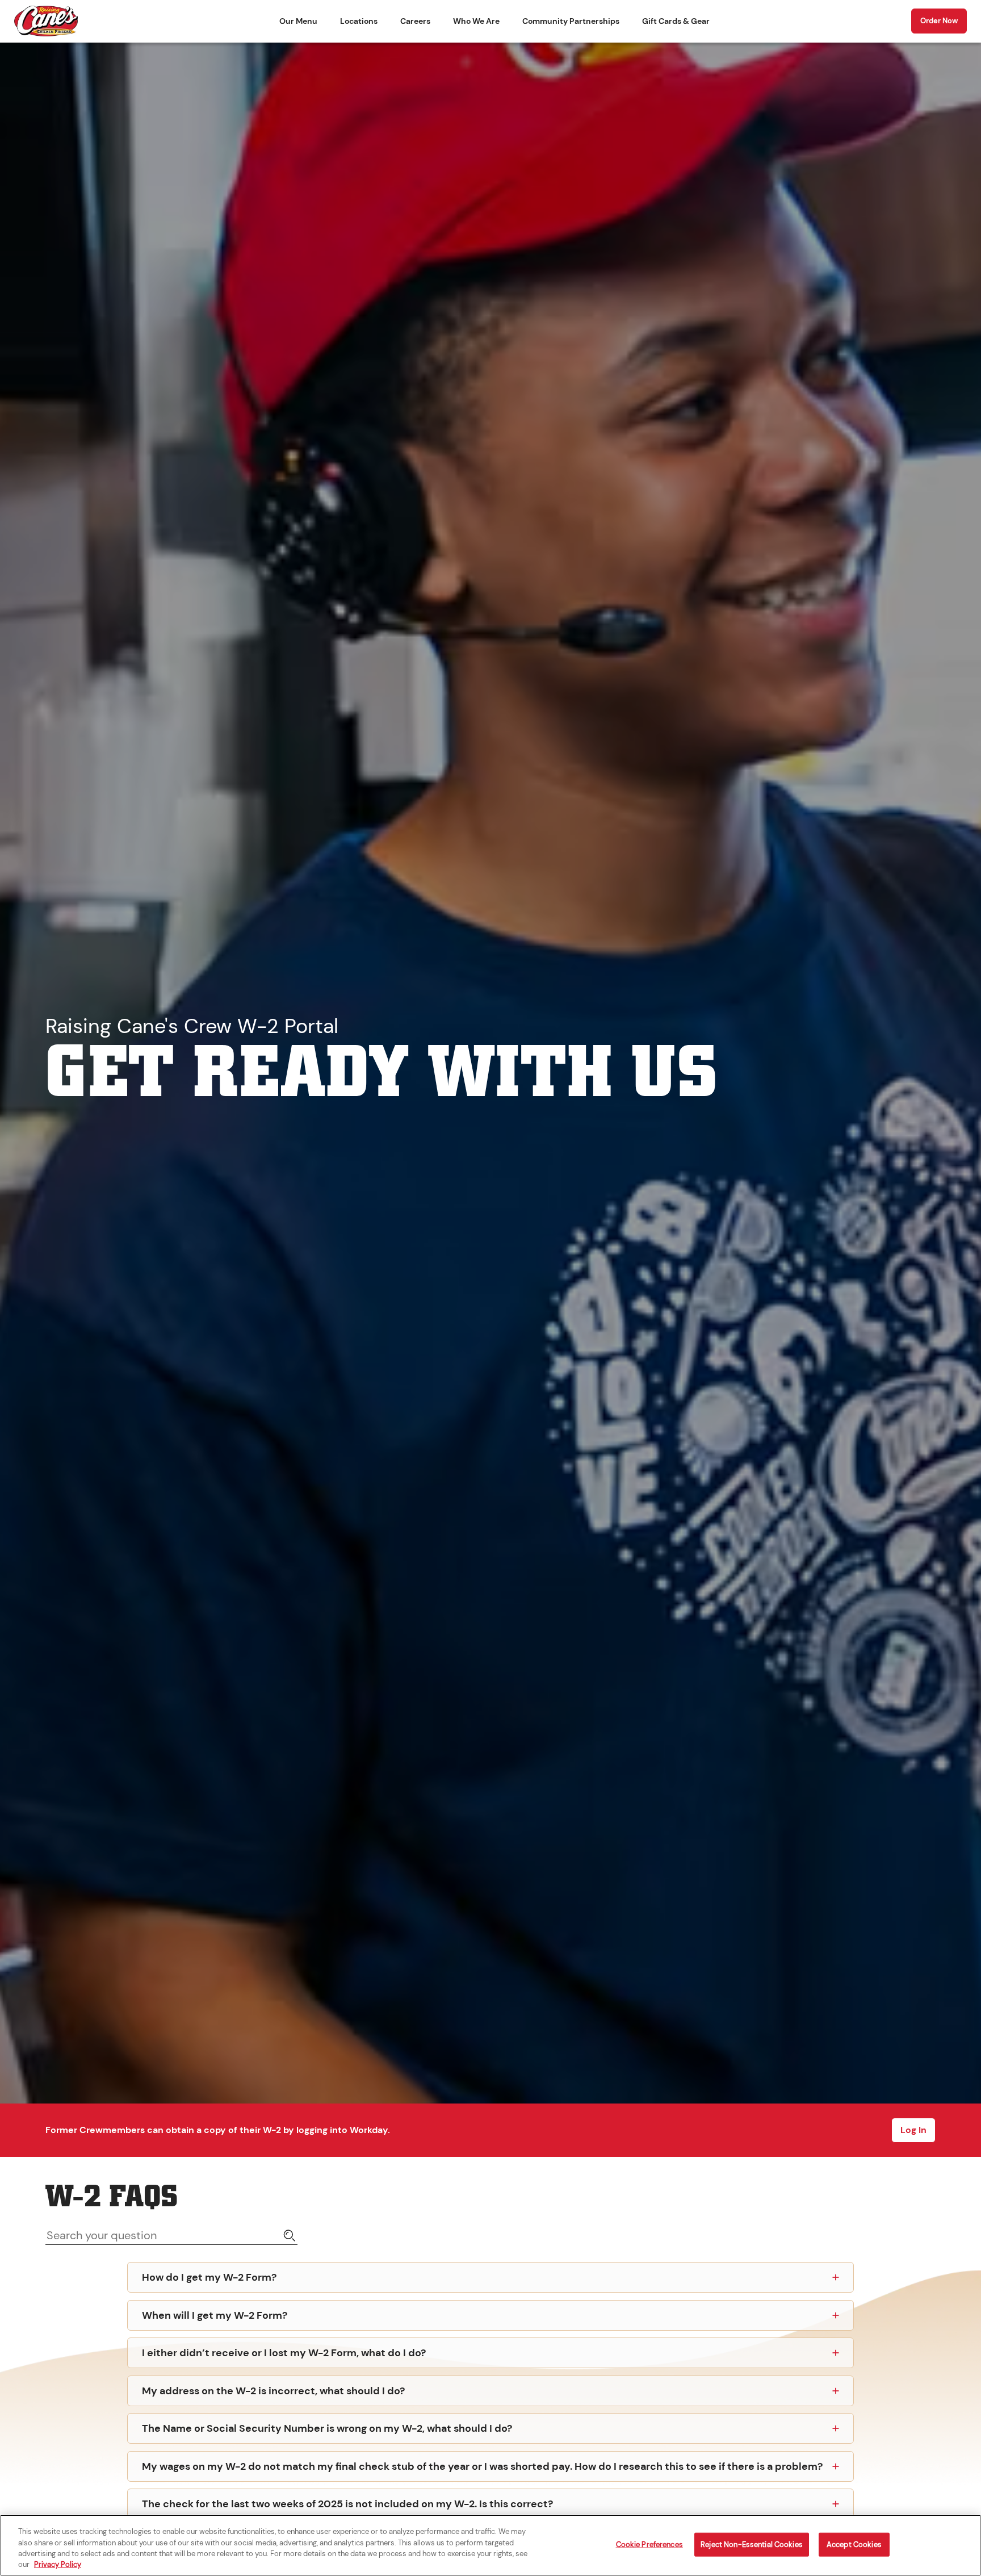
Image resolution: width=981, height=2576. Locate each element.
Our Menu (298, 21)
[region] (491, 2545)
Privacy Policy (58, 2564)
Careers (415, 21)
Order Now (939, 21)
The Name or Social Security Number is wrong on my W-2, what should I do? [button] (327, 2428)
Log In (913, 2130)
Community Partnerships (571, 21)
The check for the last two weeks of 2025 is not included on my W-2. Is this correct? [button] (347, 2504)
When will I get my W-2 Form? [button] (215, 2315)
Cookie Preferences (649, 2544)
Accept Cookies (854, 2544)
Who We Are (476, 21)
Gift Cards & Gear (676, 21)
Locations (359, 21)
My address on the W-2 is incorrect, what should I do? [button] (273, 2391)
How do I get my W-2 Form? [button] (209, 2277)
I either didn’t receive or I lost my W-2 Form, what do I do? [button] (284, 2353)
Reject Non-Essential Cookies (752, 2544)
